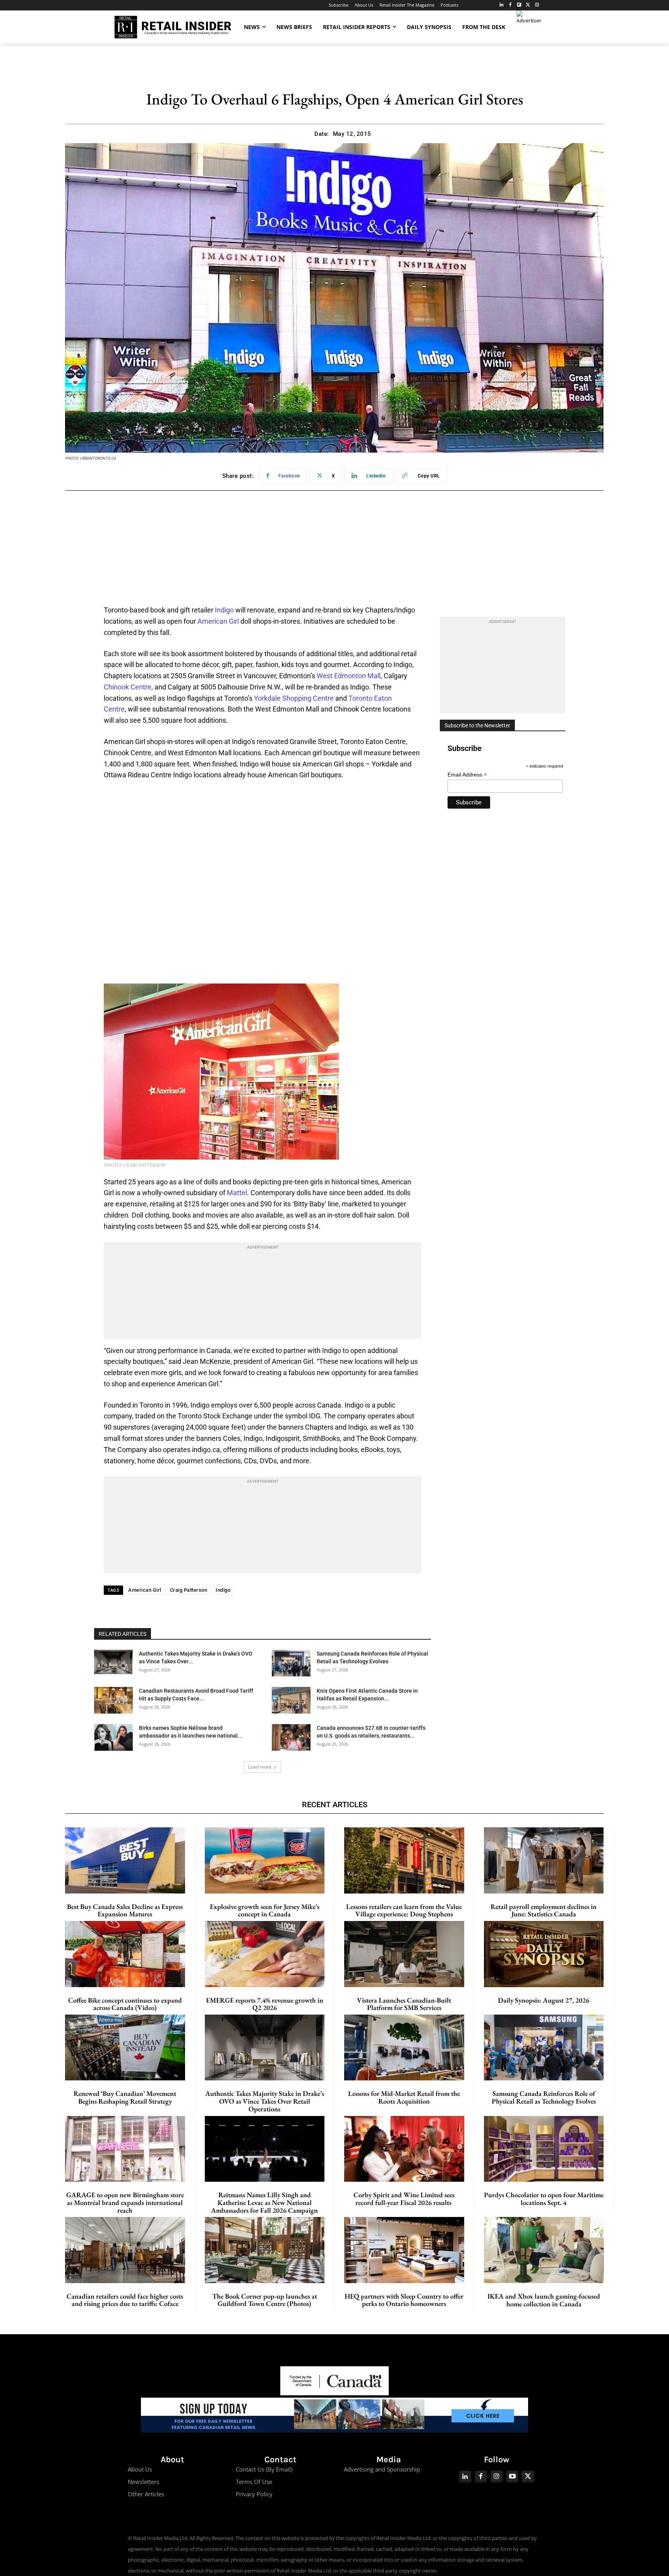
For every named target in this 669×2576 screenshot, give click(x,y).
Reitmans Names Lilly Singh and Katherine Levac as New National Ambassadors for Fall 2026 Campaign (264, 2202)
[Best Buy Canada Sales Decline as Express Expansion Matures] (125, 1860)
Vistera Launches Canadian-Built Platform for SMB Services (404, 2004)
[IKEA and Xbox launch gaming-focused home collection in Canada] (544, 2250)
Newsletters (143, 2482)
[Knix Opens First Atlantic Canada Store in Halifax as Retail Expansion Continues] (291, 1700)
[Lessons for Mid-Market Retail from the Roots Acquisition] (404, 2047)
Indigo (224, 610)
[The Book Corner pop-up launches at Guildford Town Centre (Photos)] (265, 2250)
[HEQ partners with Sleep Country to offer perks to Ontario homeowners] (404, 2250)
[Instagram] (537, 5)
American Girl (218, 621)
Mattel (237, 1193)
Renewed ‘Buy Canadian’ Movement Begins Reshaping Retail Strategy (125, 2097)
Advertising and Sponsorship (382, 2469)
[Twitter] (528, 5)
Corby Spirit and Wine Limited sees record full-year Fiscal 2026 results (404, 2199)
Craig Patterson (189, 1590)
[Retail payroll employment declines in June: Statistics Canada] (544, 1860)
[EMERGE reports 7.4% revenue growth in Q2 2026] (265, 1954)
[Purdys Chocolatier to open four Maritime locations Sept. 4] (544, 2149)
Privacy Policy (254, 2494)
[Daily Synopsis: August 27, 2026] (544, 1954)
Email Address (467, 775)
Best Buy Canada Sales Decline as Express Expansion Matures (125, 1910)
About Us (140, 2469)
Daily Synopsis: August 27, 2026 (544, 2000)
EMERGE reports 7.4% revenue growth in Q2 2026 (265, 2004)
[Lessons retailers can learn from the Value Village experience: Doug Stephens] (404, 1860)
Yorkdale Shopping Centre (294, 698)
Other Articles (146, 2494)
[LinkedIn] (502, 5)
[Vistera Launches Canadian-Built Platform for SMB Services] (404, 1954)
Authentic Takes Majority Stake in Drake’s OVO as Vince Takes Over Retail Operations (265, 2101)
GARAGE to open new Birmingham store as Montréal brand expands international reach (125, 2202)
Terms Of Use (254, 2482)
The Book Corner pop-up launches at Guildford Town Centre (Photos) (265, 2300)
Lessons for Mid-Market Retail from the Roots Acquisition (404, 2097)
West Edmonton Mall (349, 676)
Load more (260, 1767)
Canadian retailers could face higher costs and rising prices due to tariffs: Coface (125, 2300)
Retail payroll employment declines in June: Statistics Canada (544, 1910)
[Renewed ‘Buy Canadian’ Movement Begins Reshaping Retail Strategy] (125, 2047)
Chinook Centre (128, 687)
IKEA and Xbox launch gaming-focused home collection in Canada (544, 2300)
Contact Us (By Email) (264, 2469)
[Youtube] (512, 2477)
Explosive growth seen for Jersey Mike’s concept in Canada (265, 1910)
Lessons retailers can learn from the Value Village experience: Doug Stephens (404, 1910)
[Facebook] (510, 5)
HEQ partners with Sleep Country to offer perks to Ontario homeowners (404, 2300)
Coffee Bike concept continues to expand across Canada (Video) (125, 2004)
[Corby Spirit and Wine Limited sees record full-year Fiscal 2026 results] (404, 2149)
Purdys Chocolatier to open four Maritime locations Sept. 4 (544, 2199)
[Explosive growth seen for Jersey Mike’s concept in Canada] (265, 1860)
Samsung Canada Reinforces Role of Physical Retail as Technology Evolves (544, 2097)
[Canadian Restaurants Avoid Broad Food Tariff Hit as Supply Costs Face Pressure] (113, 1700)
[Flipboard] (519, 5)
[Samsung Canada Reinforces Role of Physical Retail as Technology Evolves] (291, 1663)
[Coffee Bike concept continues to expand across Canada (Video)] (125, 1954)
